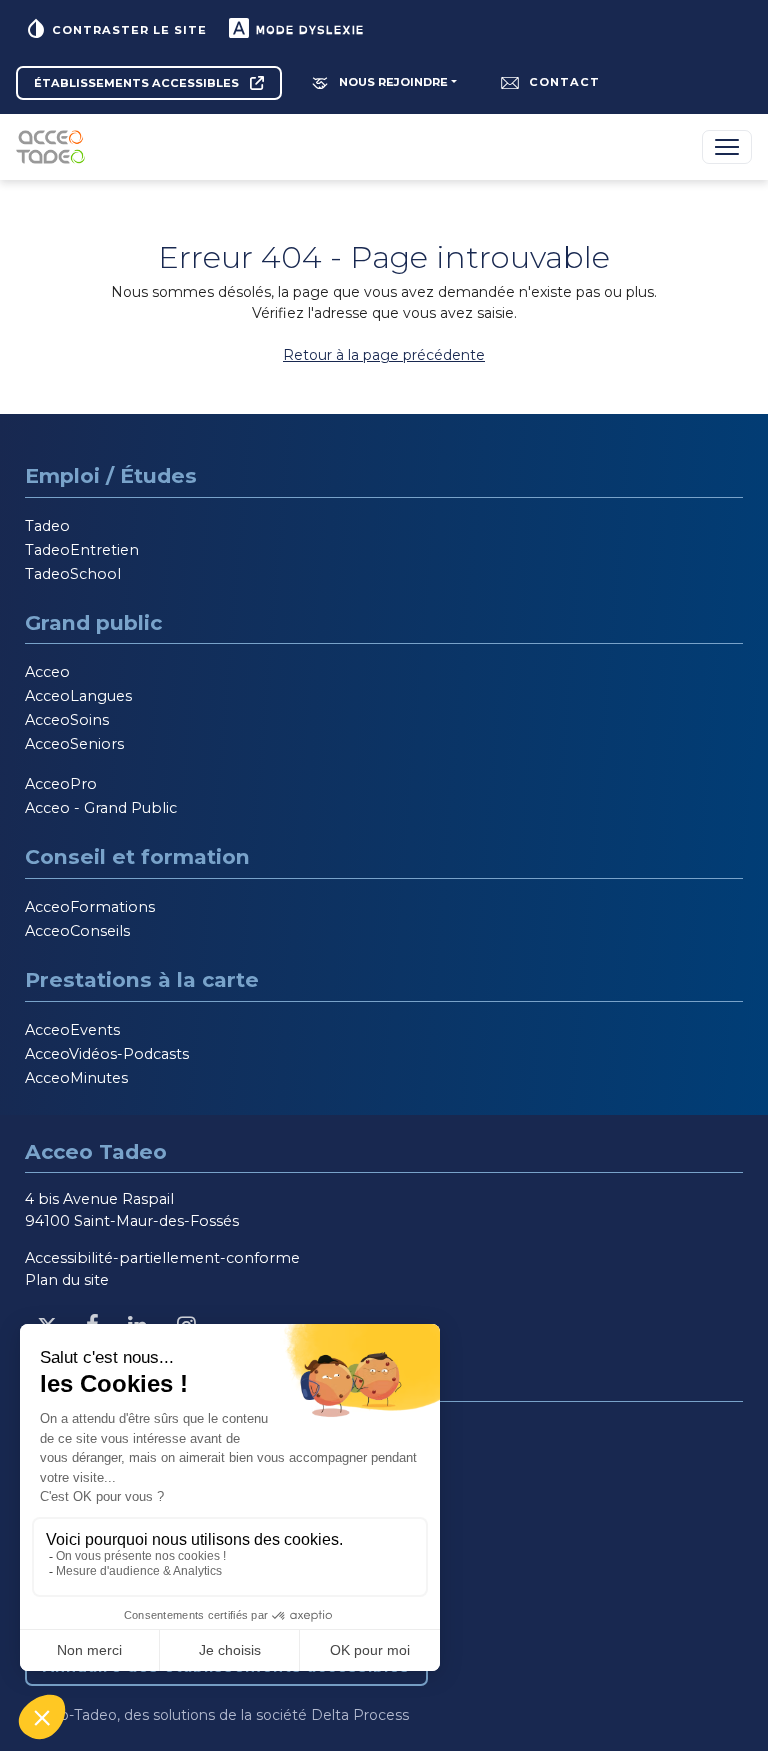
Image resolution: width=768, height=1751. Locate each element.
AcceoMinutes (76, 1078)
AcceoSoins (67, 720)
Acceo (47, 672)
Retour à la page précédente (384, 355)
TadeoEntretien (82, 550)
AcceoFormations (90, 907)
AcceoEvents (72, 1030)
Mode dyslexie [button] (307, 30)
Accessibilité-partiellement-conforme (162, 1258)
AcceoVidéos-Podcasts (107, 1054)
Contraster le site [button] (127, 30)
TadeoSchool (73, 574)
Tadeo (47, 526)
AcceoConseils (77, 931)
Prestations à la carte (142, 979)
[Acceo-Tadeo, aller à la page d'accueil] (54, 147)
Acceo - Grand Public (101, 808)
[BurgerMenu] (727, 147)
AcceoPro (61, 784)
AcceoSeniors (74, 744)
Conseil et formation (137, 856)
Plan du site (67, 1280)
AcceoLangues (78, 696)
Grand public (93, 622)
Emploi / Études (111, 475)
